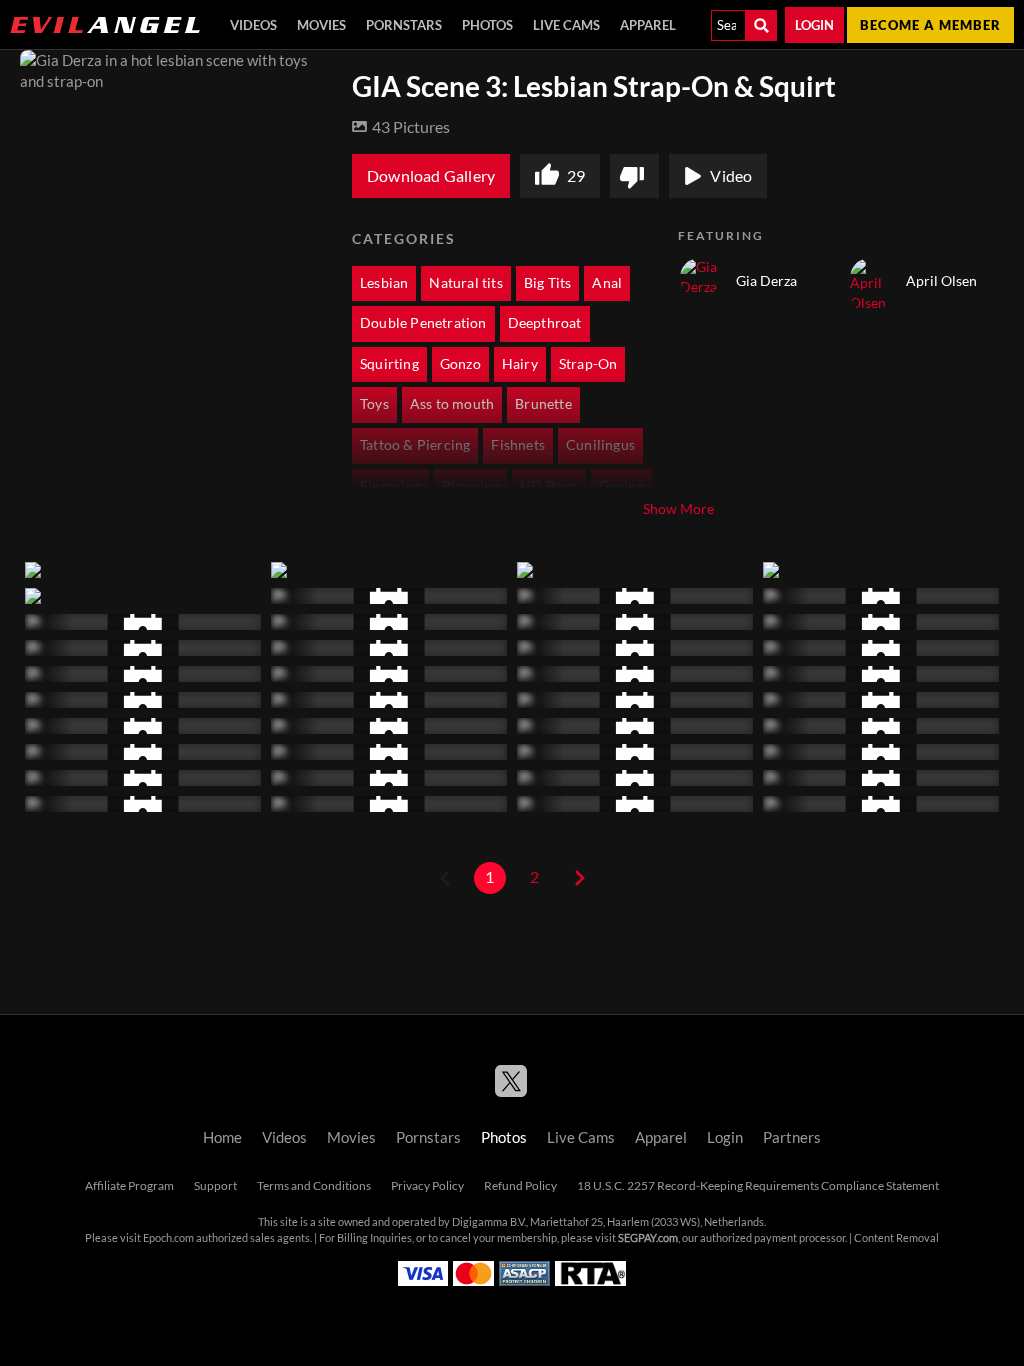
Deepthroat (545, 323)
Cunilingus (600, 445)
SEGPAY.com (648, 1238)
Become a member (930, 25)
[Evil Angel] (105, 25)
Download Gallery (431, 176)
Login (814, 25)
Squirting (389, 364)
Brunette (543, 404)
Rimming (470, 486)
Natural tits (465, 283)
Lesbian (384, 283)
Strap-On (588, 364)
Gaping (621, 486)
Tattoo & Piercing (415, 445)
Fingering (390, 486)
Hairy (520, 364)
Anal (607, 283)
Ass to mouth (452, 404)
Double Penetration (423, 323)
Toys (374, 404)
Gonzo (460, 364)
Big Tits (548, 283)
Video (731, 176)
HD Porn (548, 486)
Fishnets (518, 445)
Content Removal (896, 1238)
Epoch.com (168, 1238)
